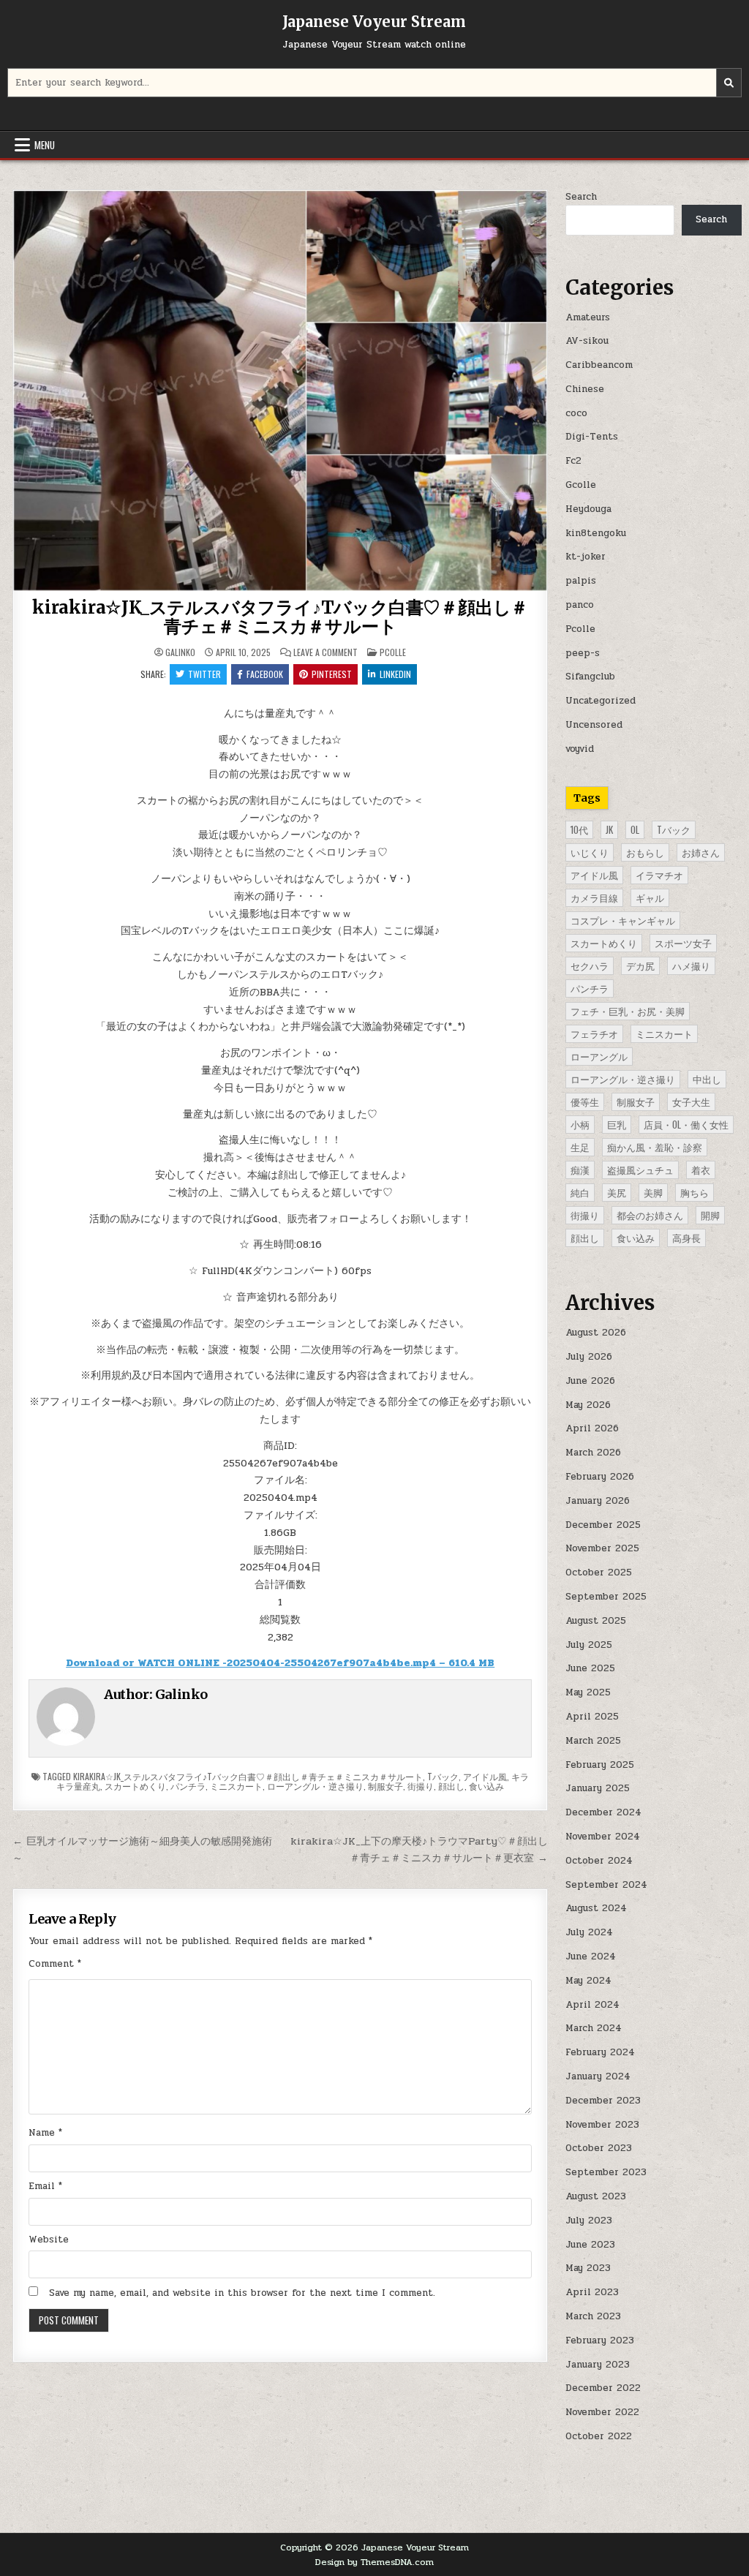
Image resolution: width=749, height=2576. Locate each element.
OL (635, 829)
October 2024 (599, 1861)
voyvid (580, 749)
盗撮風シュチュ (640, 1170)
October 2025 (599, 1573)
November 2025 (602, 1548)
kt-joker (586, 557)
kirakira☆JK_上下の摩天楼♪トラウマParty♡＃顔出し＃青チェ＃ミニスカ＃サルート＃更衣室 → (419, 1849)
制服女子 (385, 1786)
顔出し (451, 1786)
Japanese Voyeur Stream (374, 22)
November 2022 (602, 2412)
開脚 (710, 1215)
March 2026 (593, 1453)
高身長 (686, 1238)
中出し (707, 1079)
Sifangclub (590, 677)
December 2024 (603, 1812)
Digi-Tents (592, 437)
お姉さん (701, 852)
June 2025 (590, 1668)
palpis (581, 581)
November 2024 (603, 1837)
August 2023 (596, 2196)
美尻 (617, 1192)
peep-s (583, 653)
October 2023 (599, 2148)
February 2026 (600, 1477)
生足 (580, 1147)
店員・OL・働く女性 (686, 1124)
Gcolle (581, 485)
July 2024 (589, 1932)
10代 (579, 829)
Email (45, 2186)
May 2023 (588, 2268)
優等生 (585, 1101)
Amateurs (588, 317)
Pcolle (393, 652)
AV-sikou (587, 341)
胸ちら (695, 1192)
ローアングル (599, 1056)
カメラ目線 (594, 897)
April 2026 (592, 1428)
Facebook (265, 674)
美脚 (653, 1192)
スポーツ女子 (683, 943)
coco (576, 413)
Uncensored (594, 725)
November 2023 (602, 2125)
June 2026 (590, 1381)
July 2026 (589, 1357)
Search (581, 197)
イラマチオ (659, 875)
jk (609, 829)
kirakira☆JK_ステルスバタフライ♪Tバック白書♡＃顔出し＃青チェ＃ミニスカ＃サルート (280, 617)
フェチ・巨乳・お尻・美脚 (628, 1011)
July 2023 (589, 2221)
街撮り (421, 1786)
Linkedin (395, 674)
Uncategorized (601, 701)
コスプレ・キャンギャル (623, 920)
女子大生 (691, 1101)
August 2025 (596, 1621)
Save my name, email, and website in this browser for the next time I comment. (242, 2293)
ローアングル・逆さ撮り (315, 1786)
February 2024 (600, 2052)
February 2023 (600, 2340)
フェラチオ (594, 1033)
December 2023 (603, 2101)
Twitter (204, 674)
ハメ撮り (691, 965)
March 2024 (594, 2028)
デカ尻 (640, 965)
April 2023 (592, 2292)
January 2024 (598, 2076)
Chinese (585, 389)
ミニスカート (236, 1786)
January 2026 (598, 1501)
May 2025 (588, 1692)
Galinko (180, 652)
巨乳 (617, 1124)
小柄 (580, 1124)
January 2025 (598, 1788)
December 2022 (603, 2388)
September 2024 (606, 1885)
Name (45, 2133)
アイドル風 (485, 1776)
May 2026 (588, 1405)
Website (49, 2240)
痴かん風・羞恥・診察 (655, 1147)
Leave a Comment (325, 652)
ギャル (650, 897)
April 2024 (592, 2005)
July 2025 (589, 1645)
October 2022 (599, 2436)
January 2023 (598, 2365)
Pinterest (332, 674)
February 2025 (600, 1765)
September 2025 (606, 1597)
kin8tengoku (596, 533)
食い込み (486, 1786)
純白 (580, 1192)
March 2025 (593, 1741)
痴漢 (580, 1170)
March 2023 (593, 2316)
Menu (45, 145)
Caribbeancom (599, 365)
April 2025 (592, 1717)
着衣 (701, 1170)
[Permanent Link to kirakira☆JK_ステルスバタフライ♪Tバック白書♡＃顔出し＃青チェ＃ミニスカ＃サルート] (281, 391)
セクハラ (590, 965)
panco (580, 605)
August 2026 (596, 1333)
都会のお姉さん (650, 1215)
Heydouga (588, 509)
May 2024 (588, 1981)
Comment (55, 1964)
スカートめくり (135, 1786)
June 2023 (590, 2245)
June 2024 (591, 1957)
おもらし (645, 852)
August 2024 (596, 1908)
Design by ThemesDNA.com (374, 2562)
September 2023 (606, 2172)
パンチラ (188, 1786)
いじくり (590, 852)
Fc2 (573, 461)
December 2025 (603, 1525)
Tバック (443, 1776)
